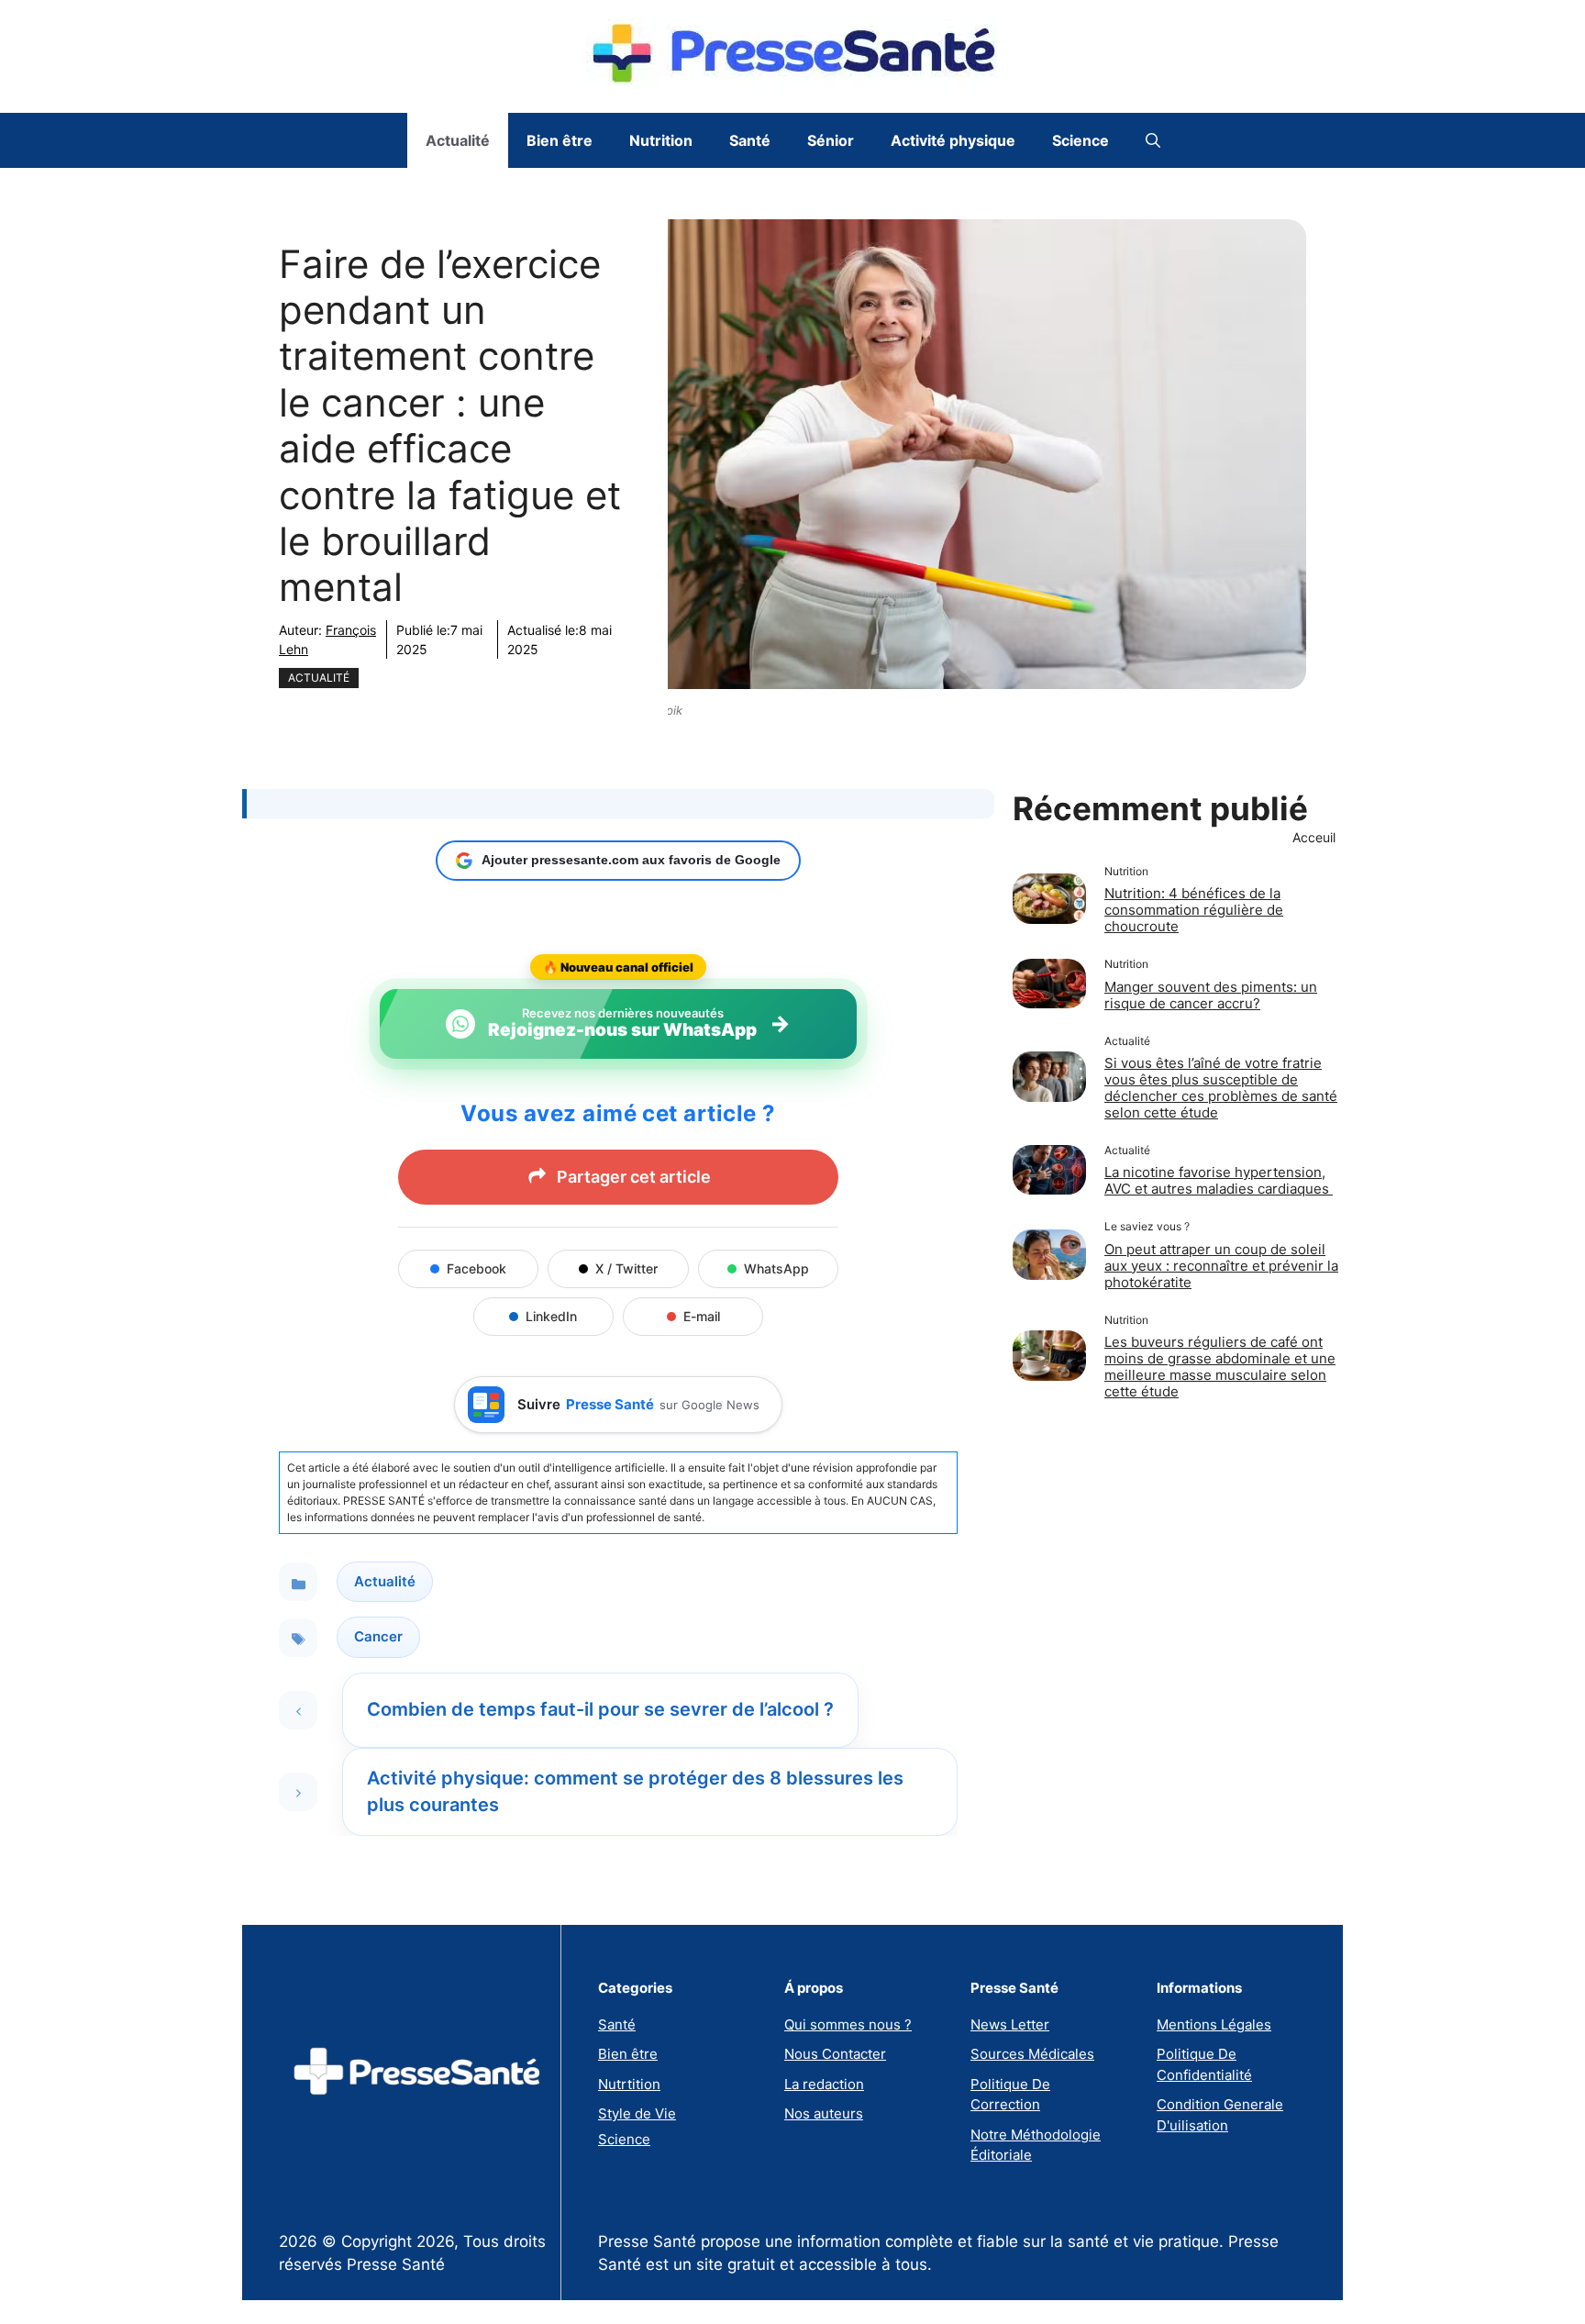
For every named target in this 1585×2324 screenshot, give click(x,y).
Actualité (458, 140)
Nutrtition (629, 2084)
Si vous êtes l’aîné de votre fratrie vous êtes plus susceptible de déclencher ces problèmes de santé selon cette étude (1221, 1088)
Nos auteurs (824, 2113)
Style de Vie (637, 2113)
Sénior (831, 140)
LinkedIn (551, 1316)
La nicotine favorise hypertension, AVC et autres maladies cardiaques (1219, 1180)
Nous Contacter (835, 2054)
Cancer (378, 1636)
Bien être (560, 140)
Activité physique (953, 140)
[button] (1153, 140)
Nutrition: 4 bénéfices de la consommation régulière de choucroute (1194, 910)
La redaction (824, 2084)
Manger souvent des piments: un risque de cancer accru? (1211, 995)
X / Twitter (626, 1268)
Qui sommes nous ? (848, 2024)
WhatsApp (776, 1268)
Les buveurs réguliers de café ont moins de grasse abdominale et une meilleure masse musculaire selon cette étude (1220, 1367)
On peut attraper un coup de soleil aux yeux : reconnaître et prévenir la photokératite (1221, 1266)
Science (1081, 140)
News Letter (1010, 2024)
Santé (750, 140)
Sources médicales (1032, 2054)
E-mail (702, 1316)
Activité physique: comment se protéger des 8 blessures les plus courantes (635, 1791)
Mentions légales (1214, 2024)
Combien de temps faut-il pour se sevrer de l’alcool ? (600, 1709)
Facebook (477, 1268)
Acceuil (1314, 837)
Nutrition (661, 140)
